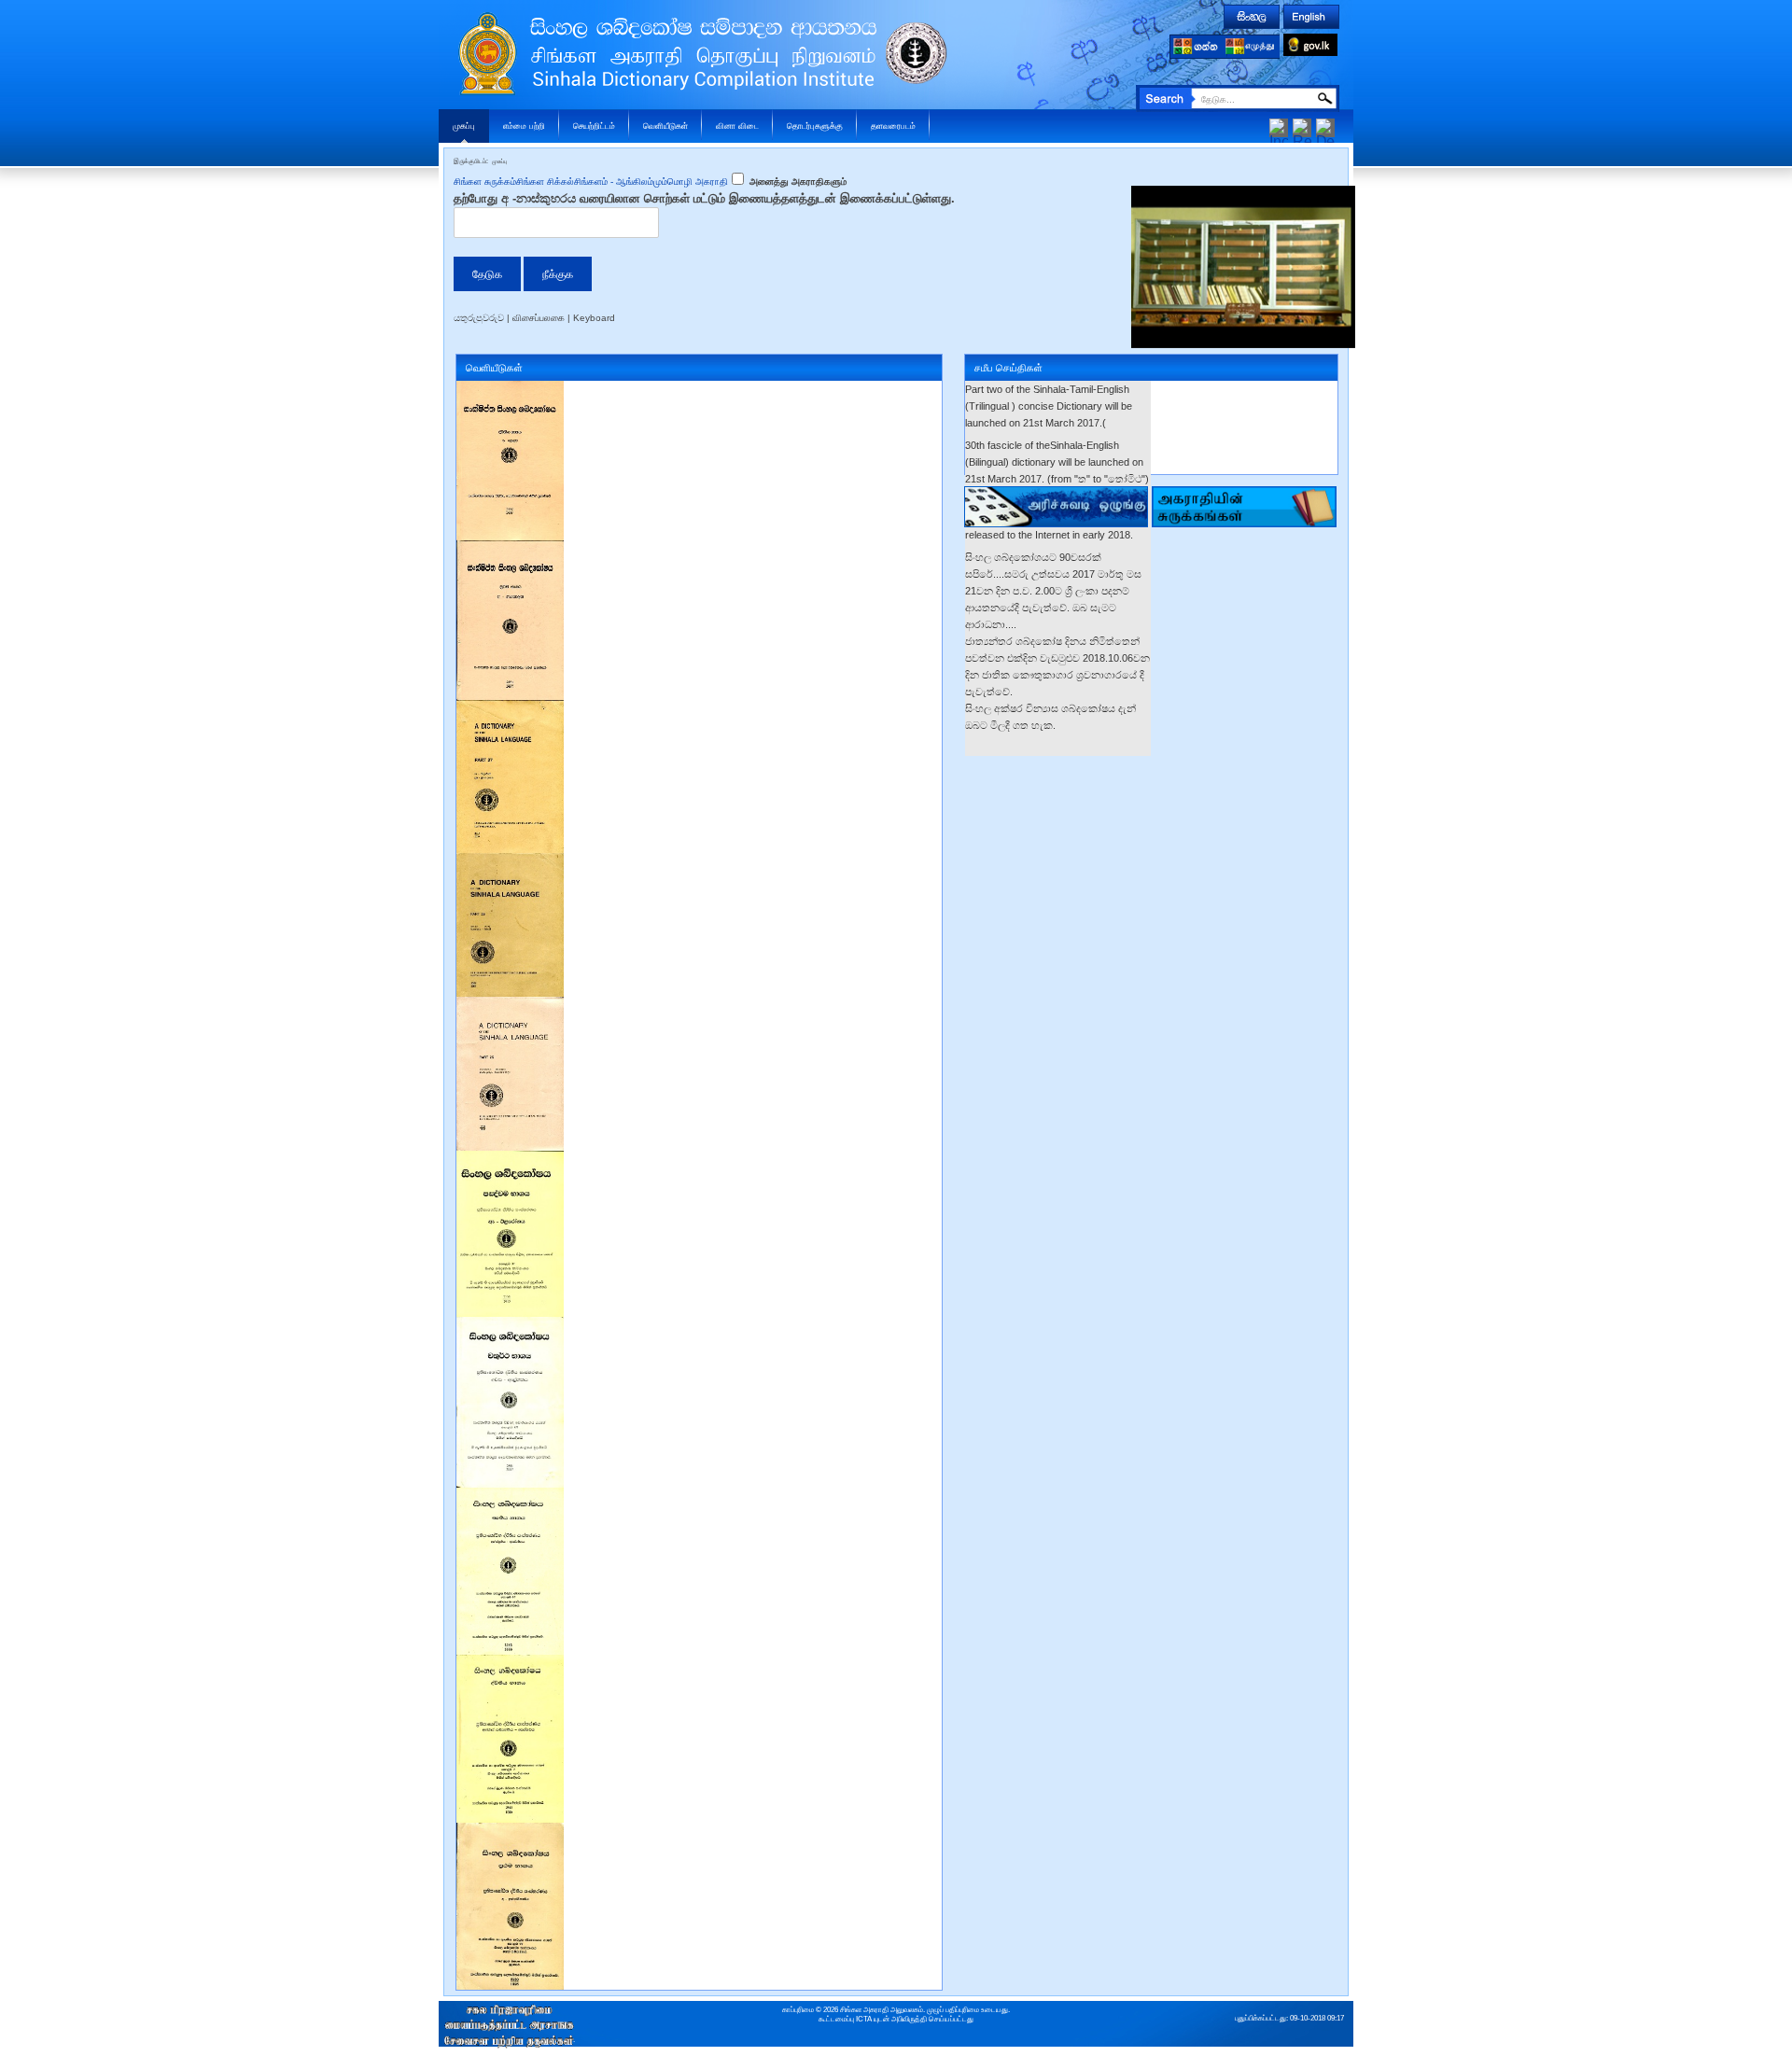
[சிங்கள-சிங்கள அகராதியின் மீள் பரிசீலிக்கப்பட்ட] (510, 1159)
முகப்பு (464, 126)
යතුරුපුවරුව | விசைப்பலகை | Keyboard (534, 318)
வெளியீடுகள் (665, 126)
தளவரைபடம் (893, 126)
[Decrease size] (1325, 126)
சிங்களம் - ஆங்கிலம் (614, 182)
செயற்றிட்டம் (594, 126)
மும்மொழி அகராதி (691, 182)
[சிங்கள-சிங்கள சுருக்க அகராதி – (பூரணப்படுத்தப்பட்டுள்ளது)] (510, 389)
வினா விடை (737, 126)
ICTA (864, 2019)
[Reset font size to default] (1302, 126)
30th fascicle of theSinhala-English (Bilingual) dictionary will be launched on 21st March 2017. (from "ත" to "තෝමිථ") (1057, 462)
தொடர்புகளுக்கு (815, 126)
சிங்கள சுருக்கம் (485, 182)
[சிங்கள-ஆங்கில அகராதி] (510, 708)
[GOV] (1310, 42)
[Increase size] (1279, 126)
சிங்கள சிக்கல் (545, 182)
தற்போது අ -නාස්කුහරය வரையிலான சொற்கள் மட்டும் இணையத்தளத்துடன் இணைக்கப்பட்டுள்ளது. (704, 198)
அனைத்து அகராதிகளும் (797, 182)
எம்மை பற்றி (524, 126)
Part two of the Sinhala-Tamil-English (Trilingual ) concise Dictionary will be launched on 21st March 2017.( (1049, 406)
